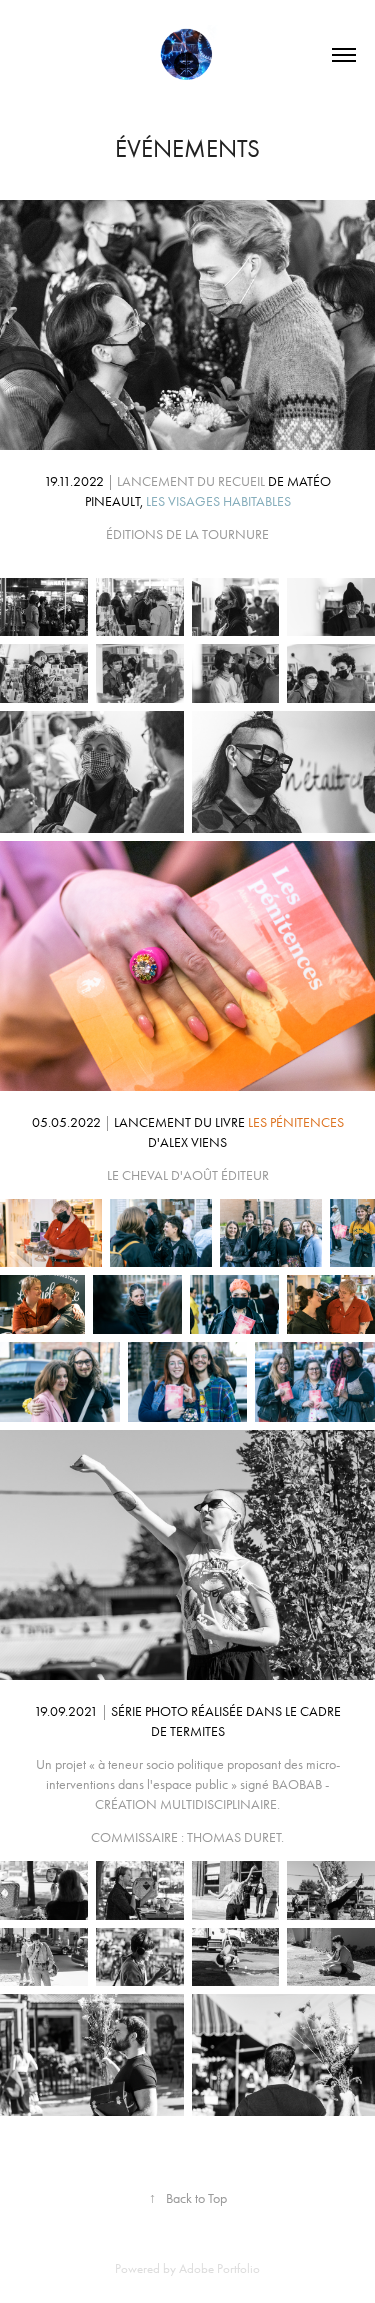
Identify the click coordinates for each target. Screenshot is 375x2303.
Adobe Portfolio (219, 2268)
